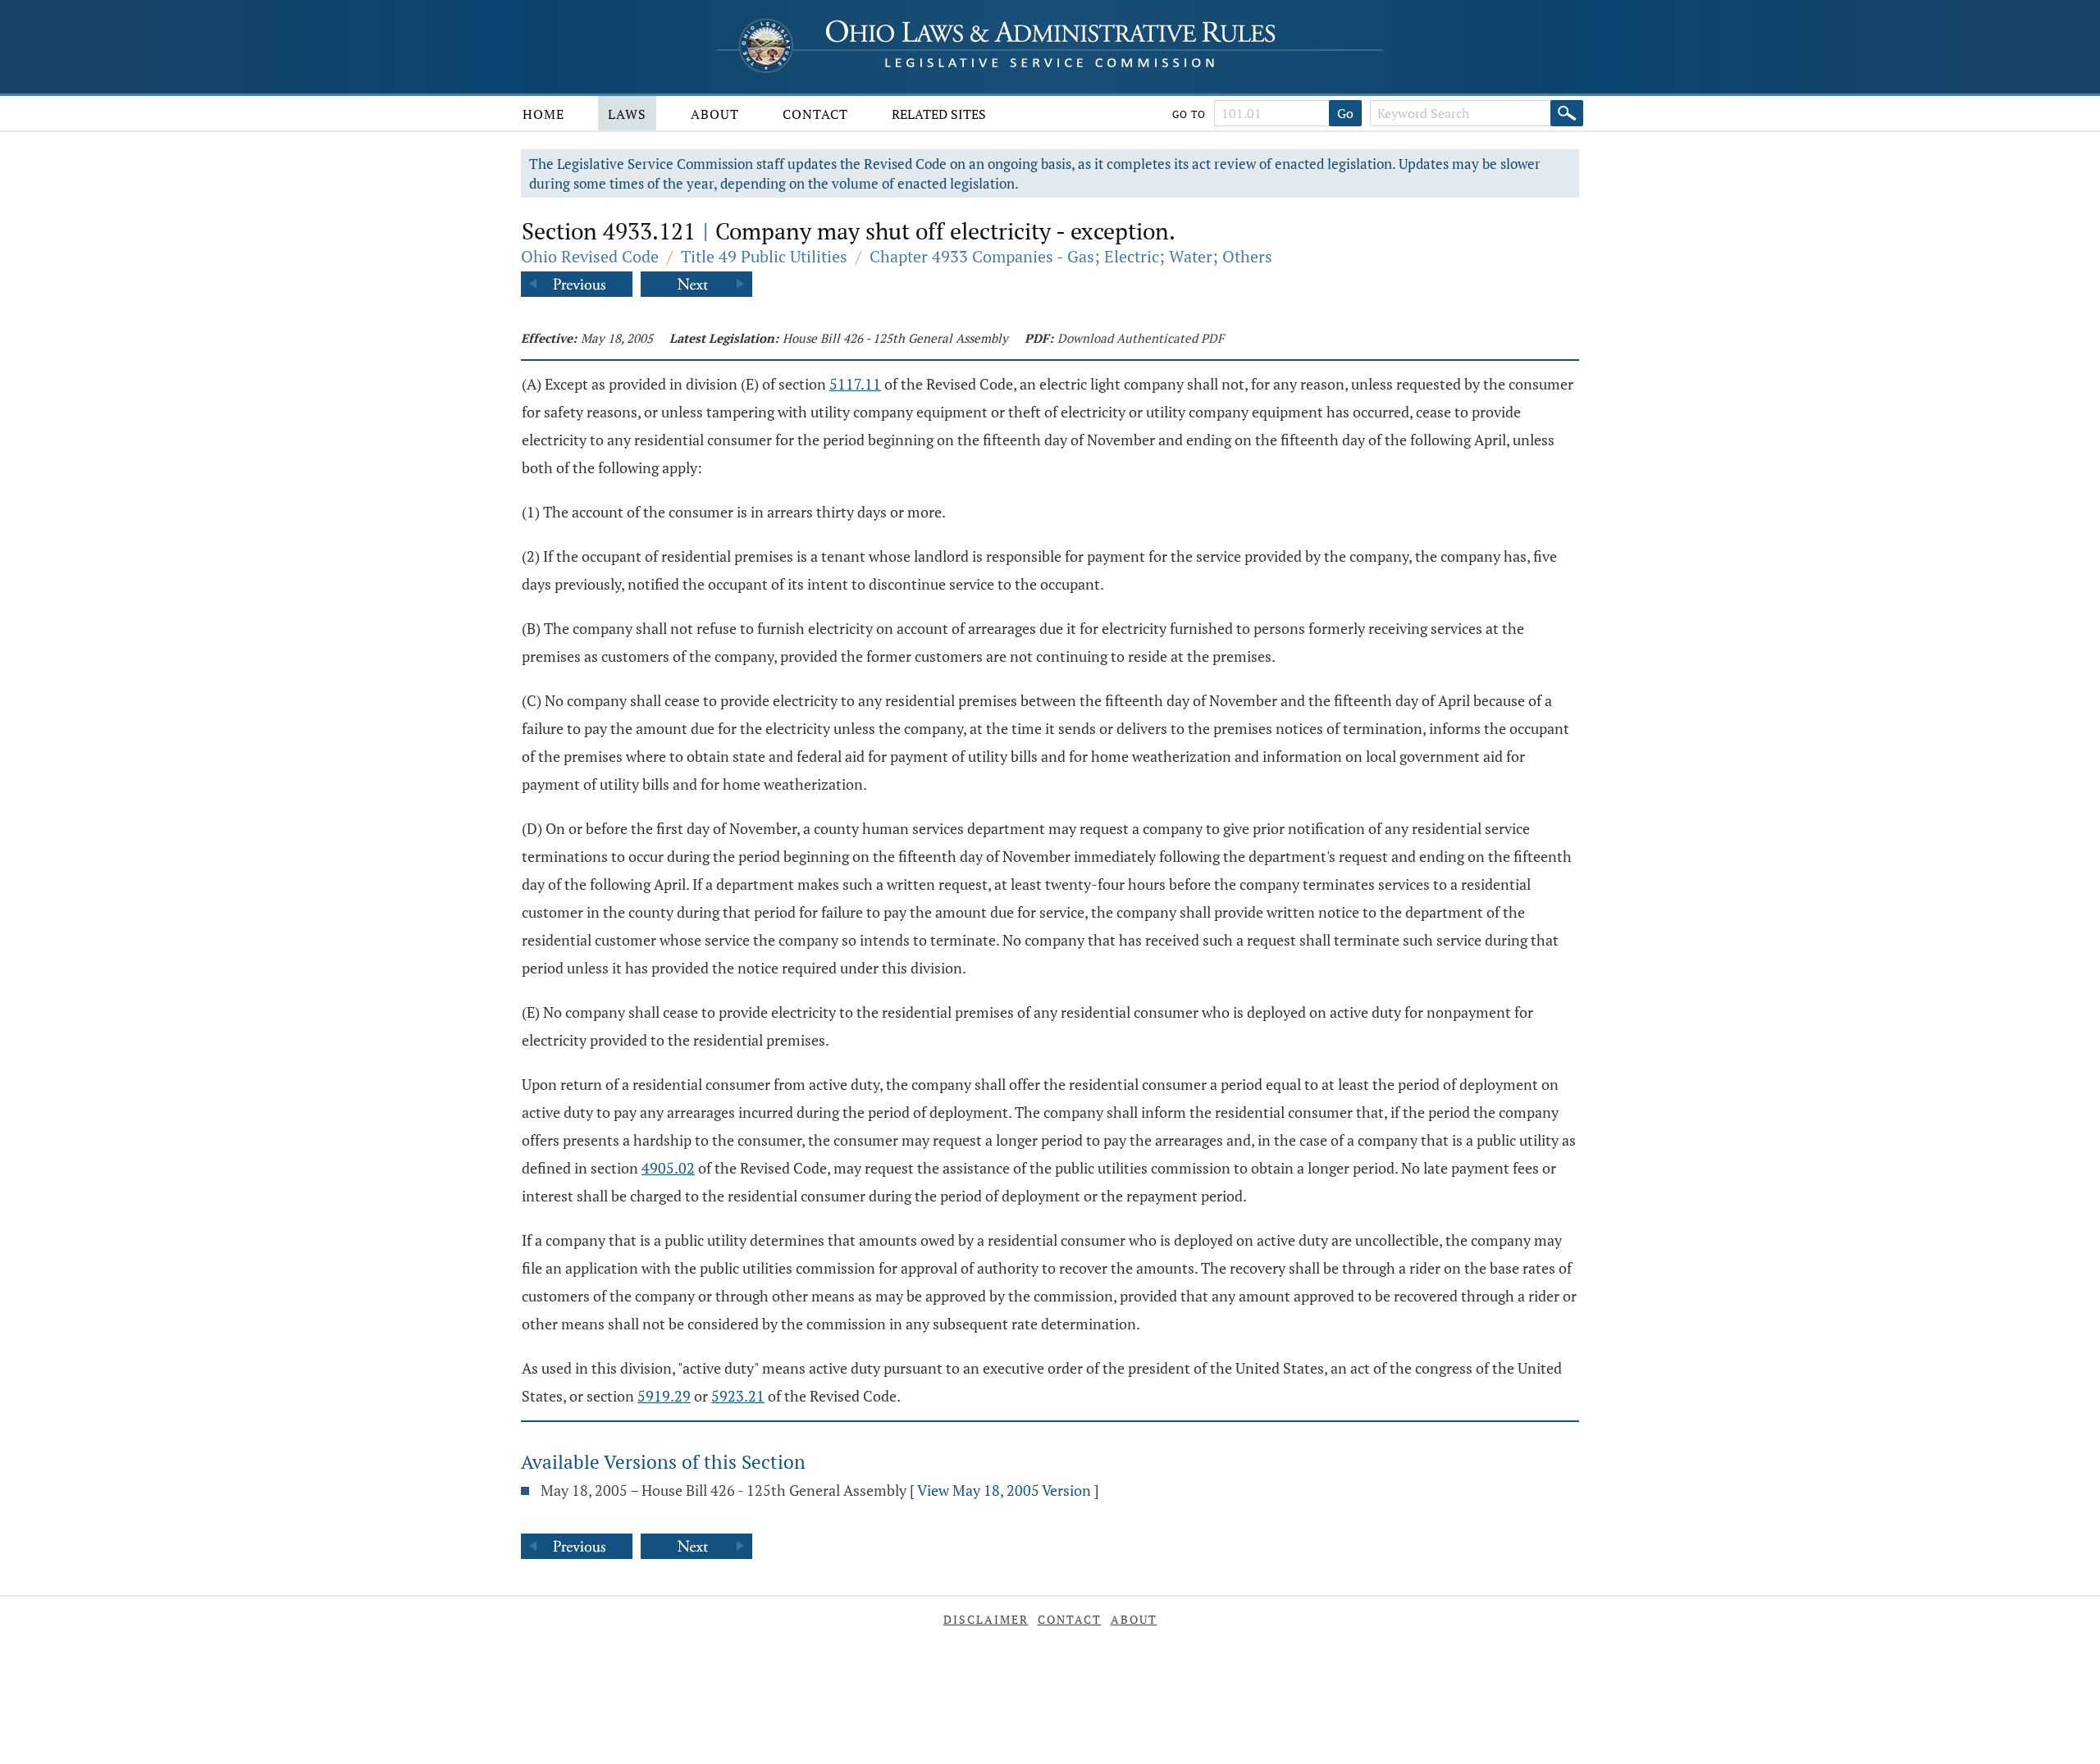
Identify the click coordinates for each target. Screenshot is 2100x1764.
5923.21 (738, 1396)
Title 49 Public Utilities (764, 256)
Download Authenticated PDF (1141, 338)
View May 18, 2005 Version (1004, 1490)
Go (1345, 113)
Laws (627, 114)
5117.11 (855, 384)
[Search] (1567, 113)
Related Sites (939, 114)
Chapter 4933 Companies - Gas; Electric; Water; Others (1071, 256)
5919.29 (664, 1396)
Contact (815, 114)
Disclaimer (986, 1619)
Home (543, 114)
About (715, 114)
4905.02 (668, 1168)
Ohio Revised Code (590, 256)
